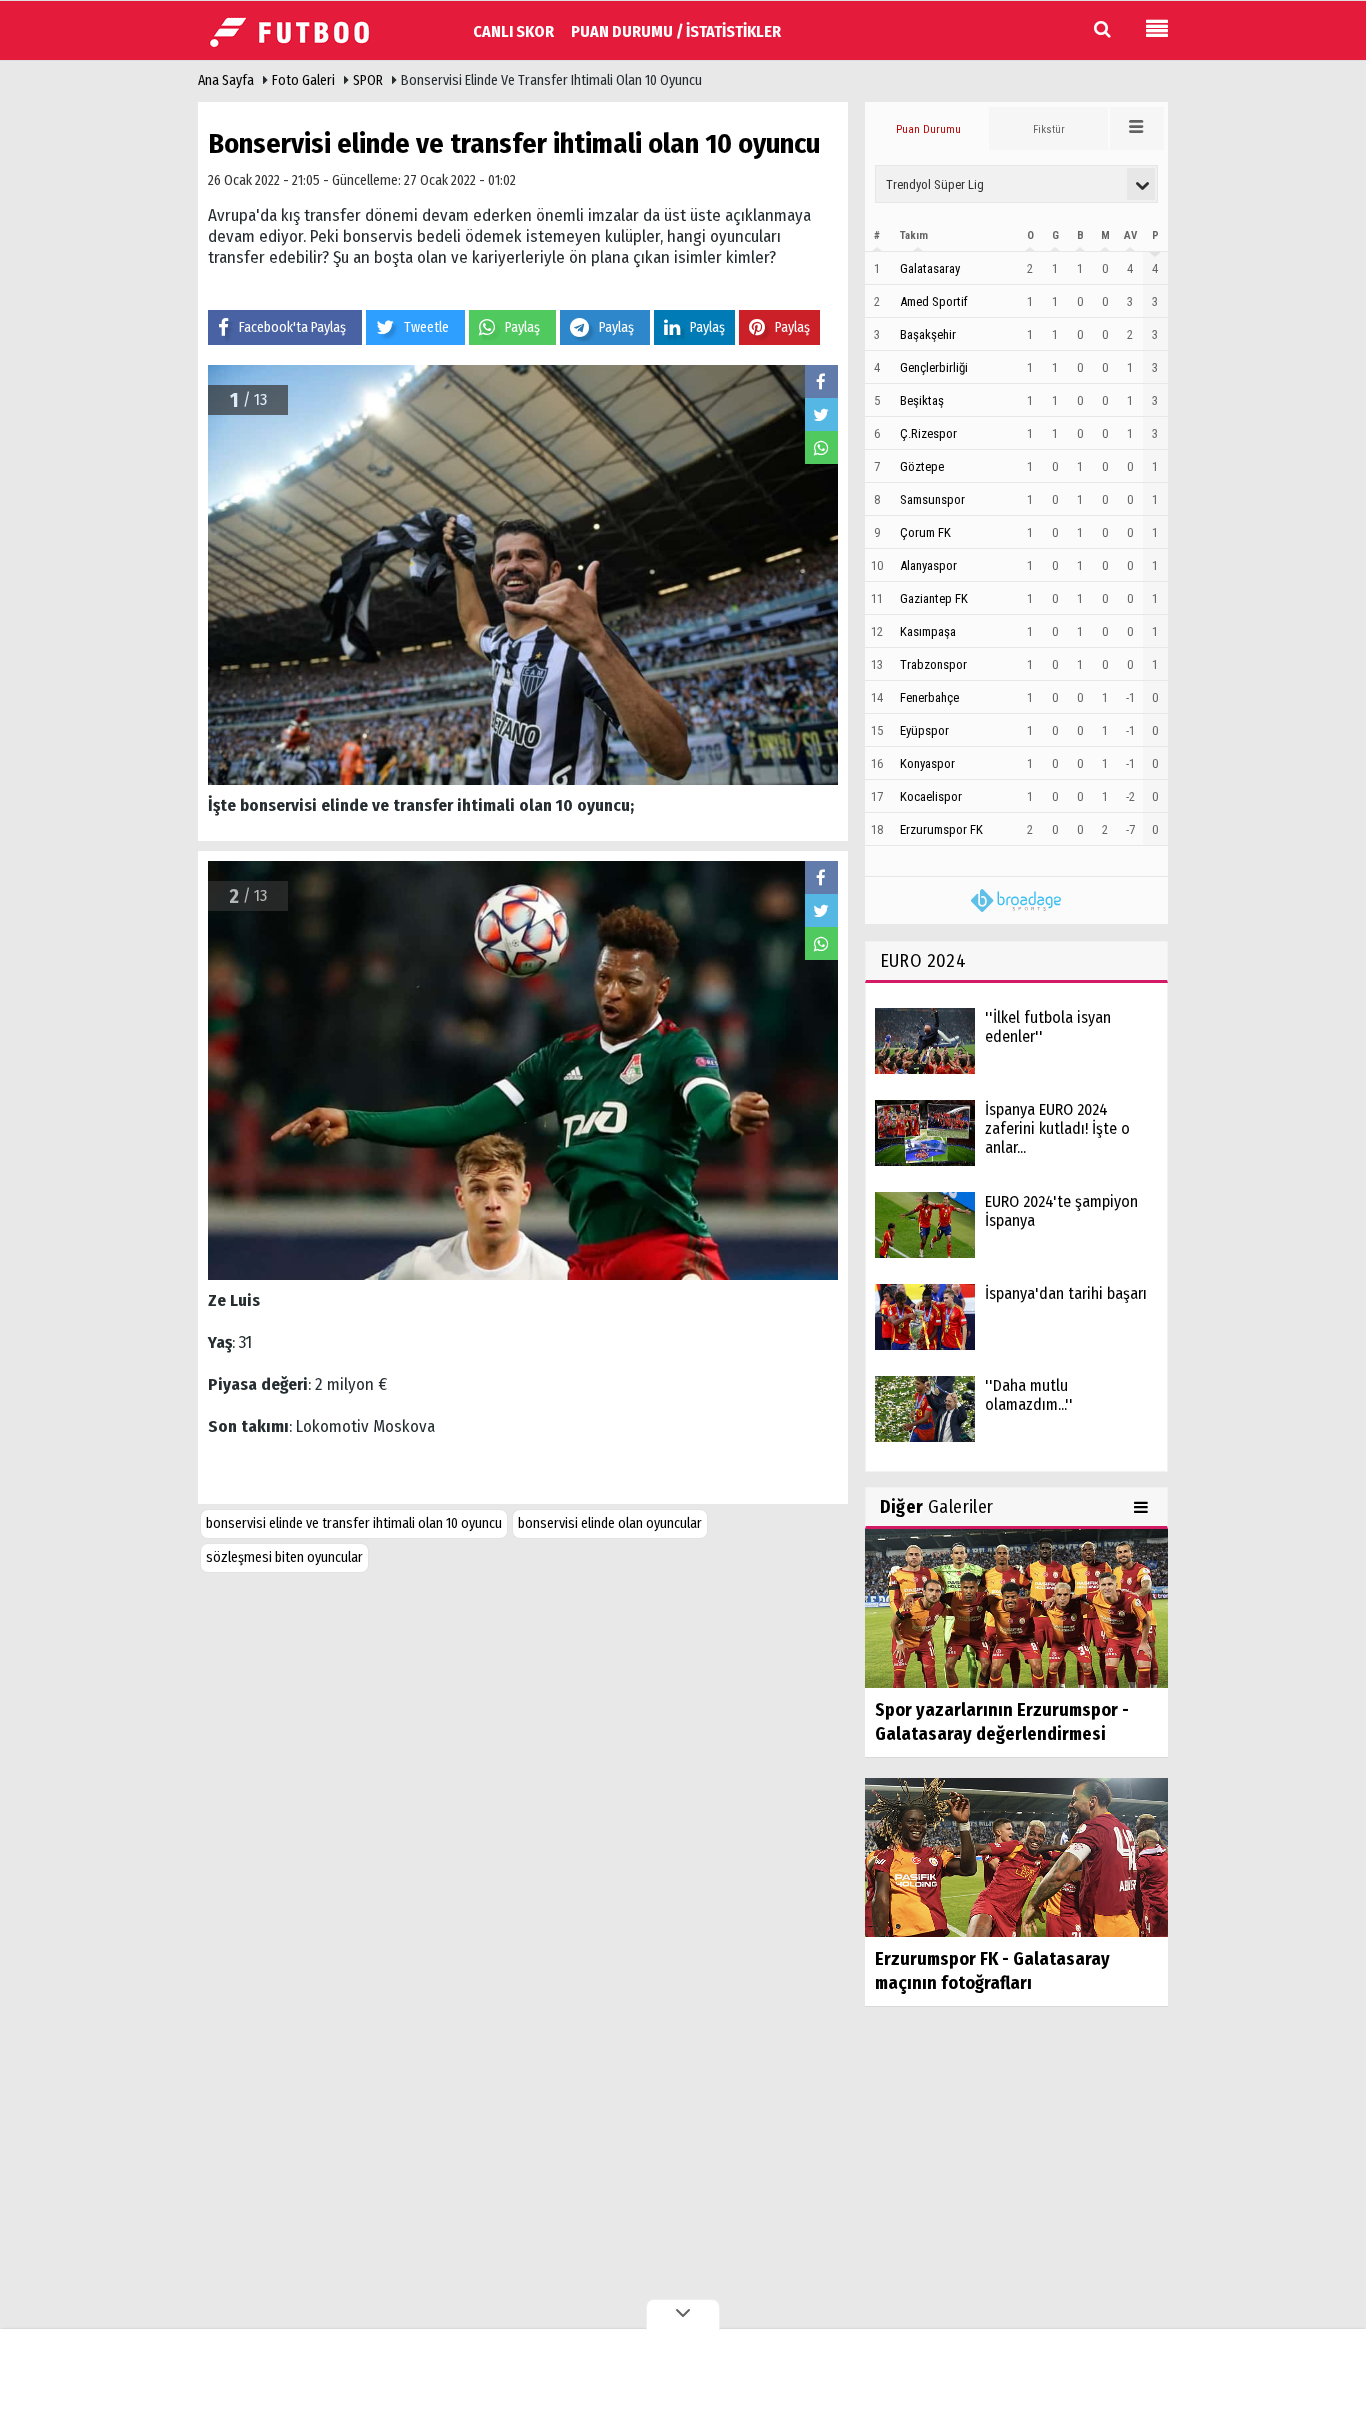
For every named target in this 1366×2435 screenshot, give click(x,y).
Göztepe (922, 466)
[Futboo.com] (298, 29)
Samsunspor (932, 499)
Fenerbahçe (929, 697)
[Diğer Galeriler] (1143, 1507)
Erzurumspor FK (941, 829)
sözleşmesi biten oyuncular (284, 1557)
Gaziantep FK (934, 598)
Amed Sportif (934, 301)
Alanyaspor (928, 565)
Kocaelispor (931, 796)
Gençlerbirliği (934, 367)
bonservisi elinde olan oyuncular (610, 1523)
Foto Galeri (303, 80)
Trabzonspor (933, 664)
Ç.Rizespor (928, 433)
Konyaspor (927, 763)
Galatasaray (930, 268)
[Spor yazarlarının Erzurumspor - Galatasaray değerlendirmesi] (1016, 1607)
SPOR (368, 80)
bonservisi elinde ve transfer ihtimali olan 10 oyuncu (354, 1523)
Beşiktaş (922, 400)
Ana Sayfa (226, 80)
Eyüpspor (924, 730)
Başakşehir (928, 334)
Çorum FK (925, 532)
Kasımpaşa (928, 631)
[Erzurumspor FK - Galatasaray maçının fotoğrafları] (1016, 1856)
